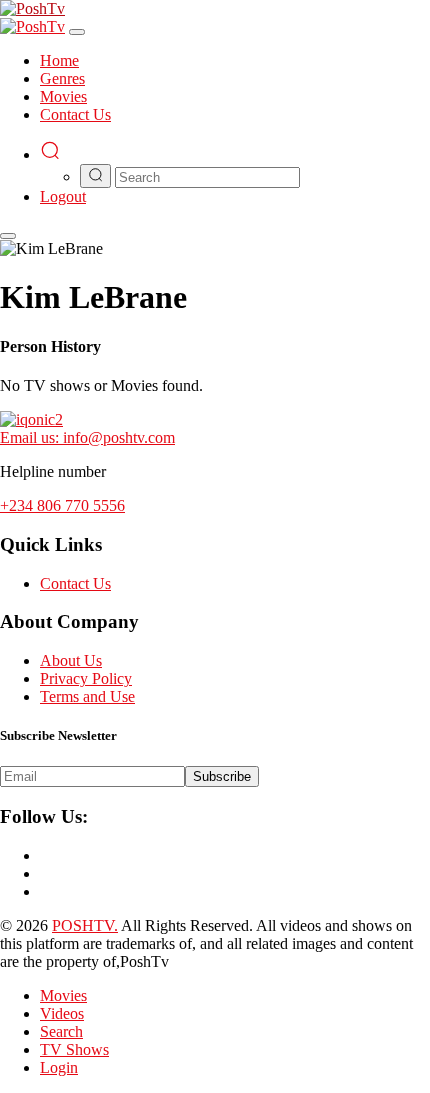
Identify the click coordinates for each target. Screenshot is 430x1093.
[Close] (77, 32)
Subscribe (222, 776)
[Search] (50, 154)
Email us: (87, 437)
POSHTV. (85, 925)
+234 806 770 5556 (62, 505)
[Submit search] (95, 176)
